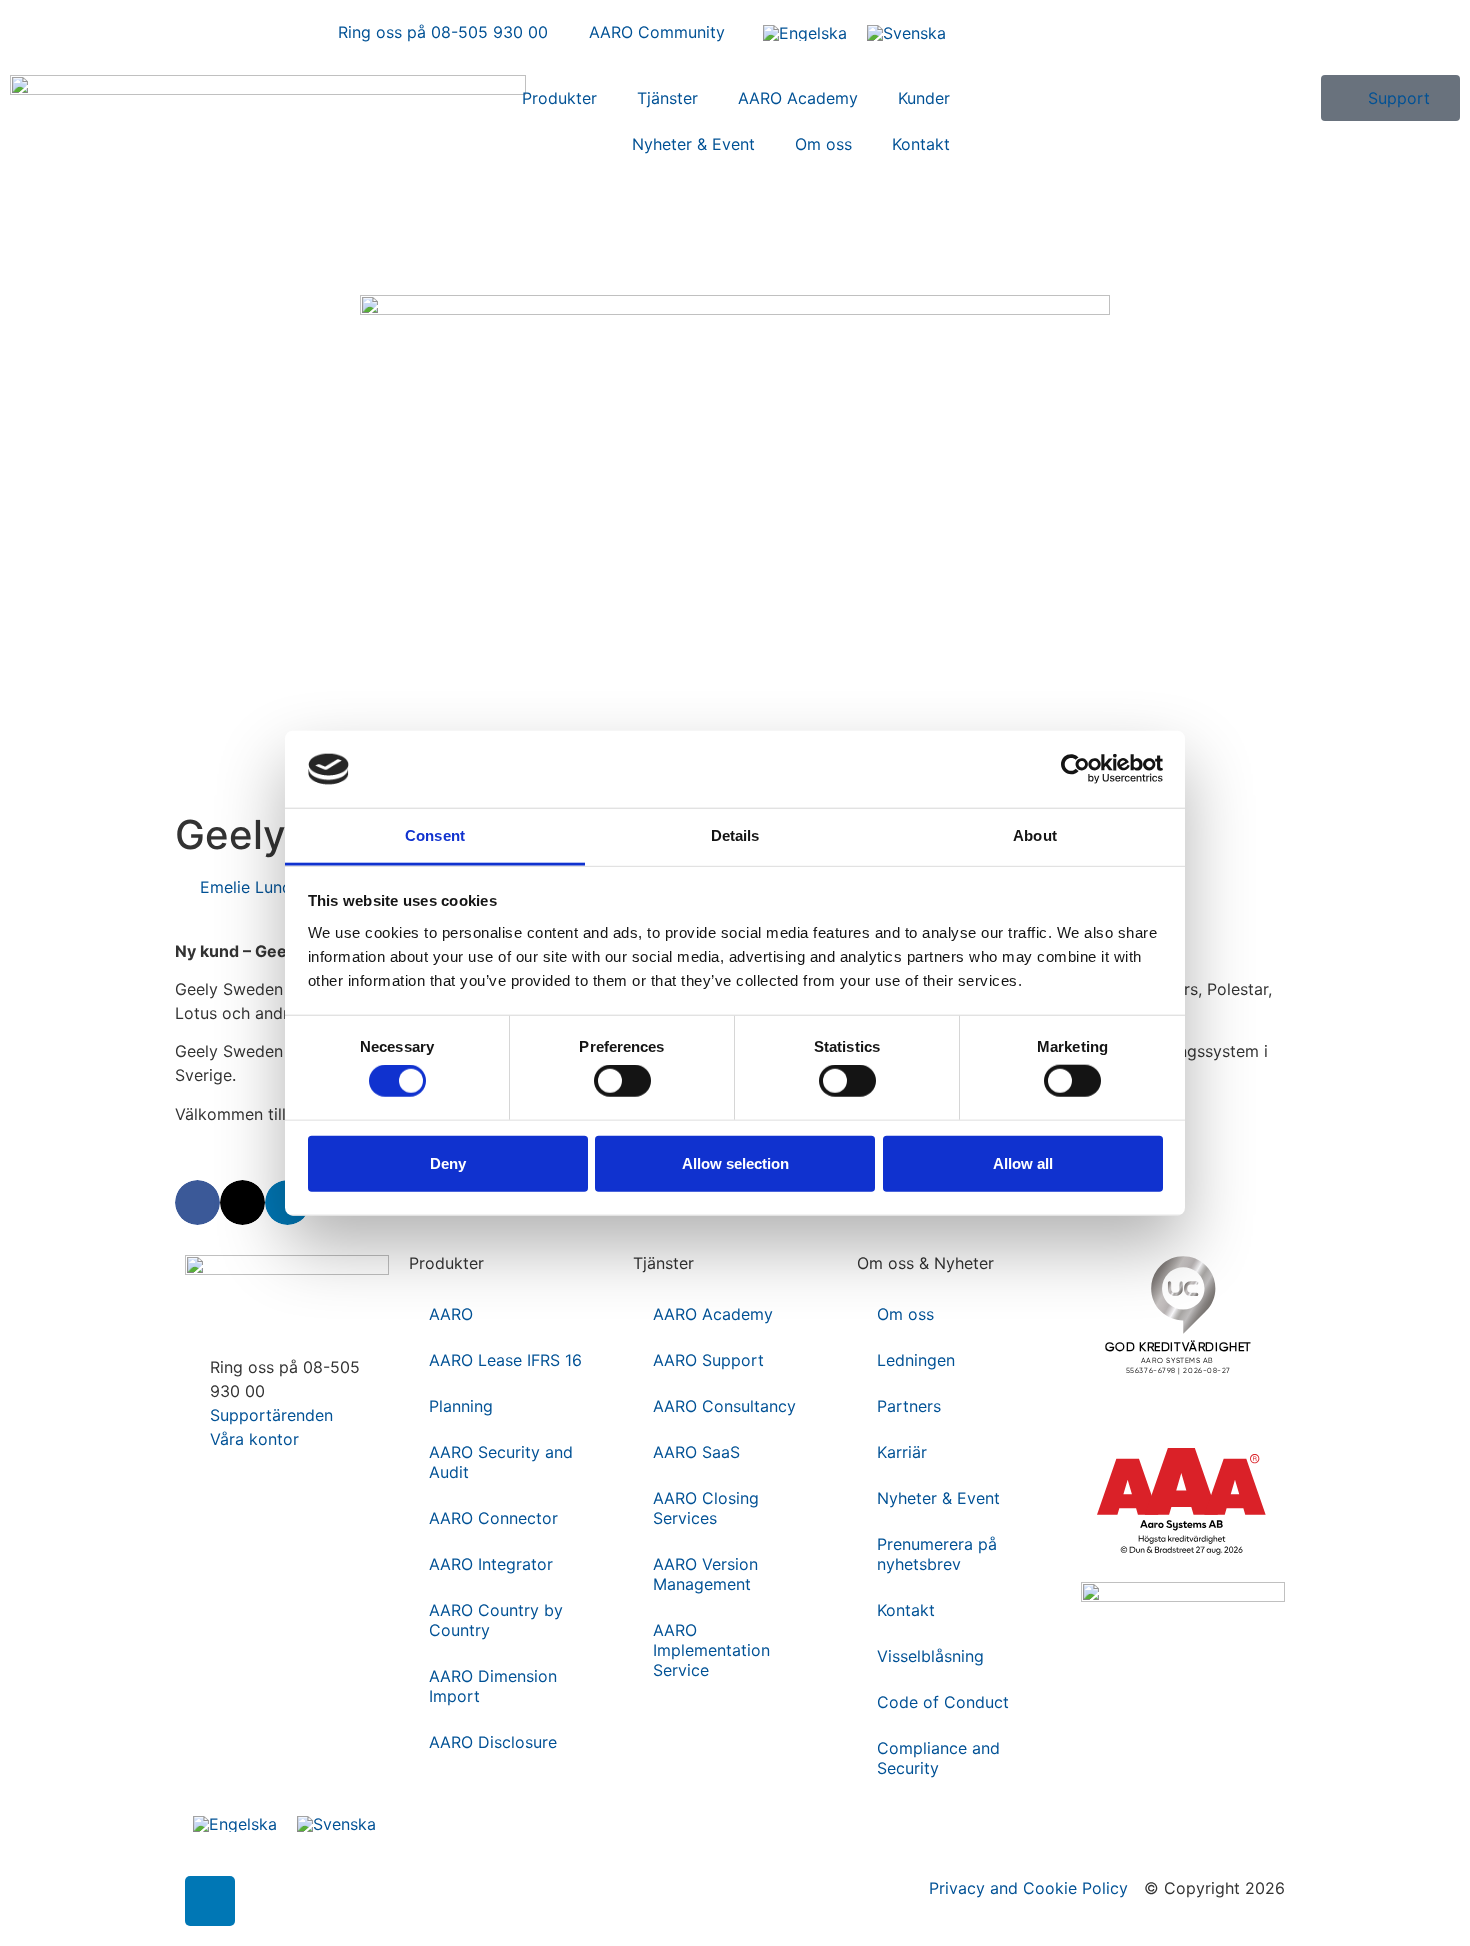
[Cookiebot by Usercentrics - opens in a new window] (1075, 769)
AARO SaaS (696, 1452)
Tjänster (667, 98)
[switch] (622, 1081)
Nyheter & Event (693, 144)
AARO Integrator (491, 1564)
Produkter (559, 98)
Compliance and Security (938, 1758)
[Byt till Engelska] (805, 32)
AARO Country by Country (496, 1620)
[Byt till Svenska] (906, 32)
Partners (909, 1406)
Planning (461, 1406)
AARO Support (708, 1360)
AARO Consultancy (724, 1406)
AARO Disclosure (493, 1742)
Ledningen (916, 1360)
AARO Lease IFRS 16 (505, 1360)
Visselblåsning (930, 1656)
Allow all (1023, 1162)
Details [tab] (735, 835)
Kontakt (921, 144)
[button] (197, 1202)
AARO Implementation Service (711, 1650)
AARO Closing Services (706, 1508)
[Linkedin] (210, 1901)
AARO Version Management (705, 1574)
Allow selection (735, 1162)
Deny (448, 1162)
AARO (451, 1314)
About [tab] (1035, 835)
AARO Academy (798, 98)
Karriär (902, 1452)
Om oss (823, 144)
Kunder (924, 98)
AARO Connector (493, 1518)
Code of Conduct (943, 1702)
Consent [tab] (435, 835)
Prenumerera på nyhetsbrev (937, 1554)
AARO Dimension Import (493, 1686)
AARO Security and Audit (501, 1462)
